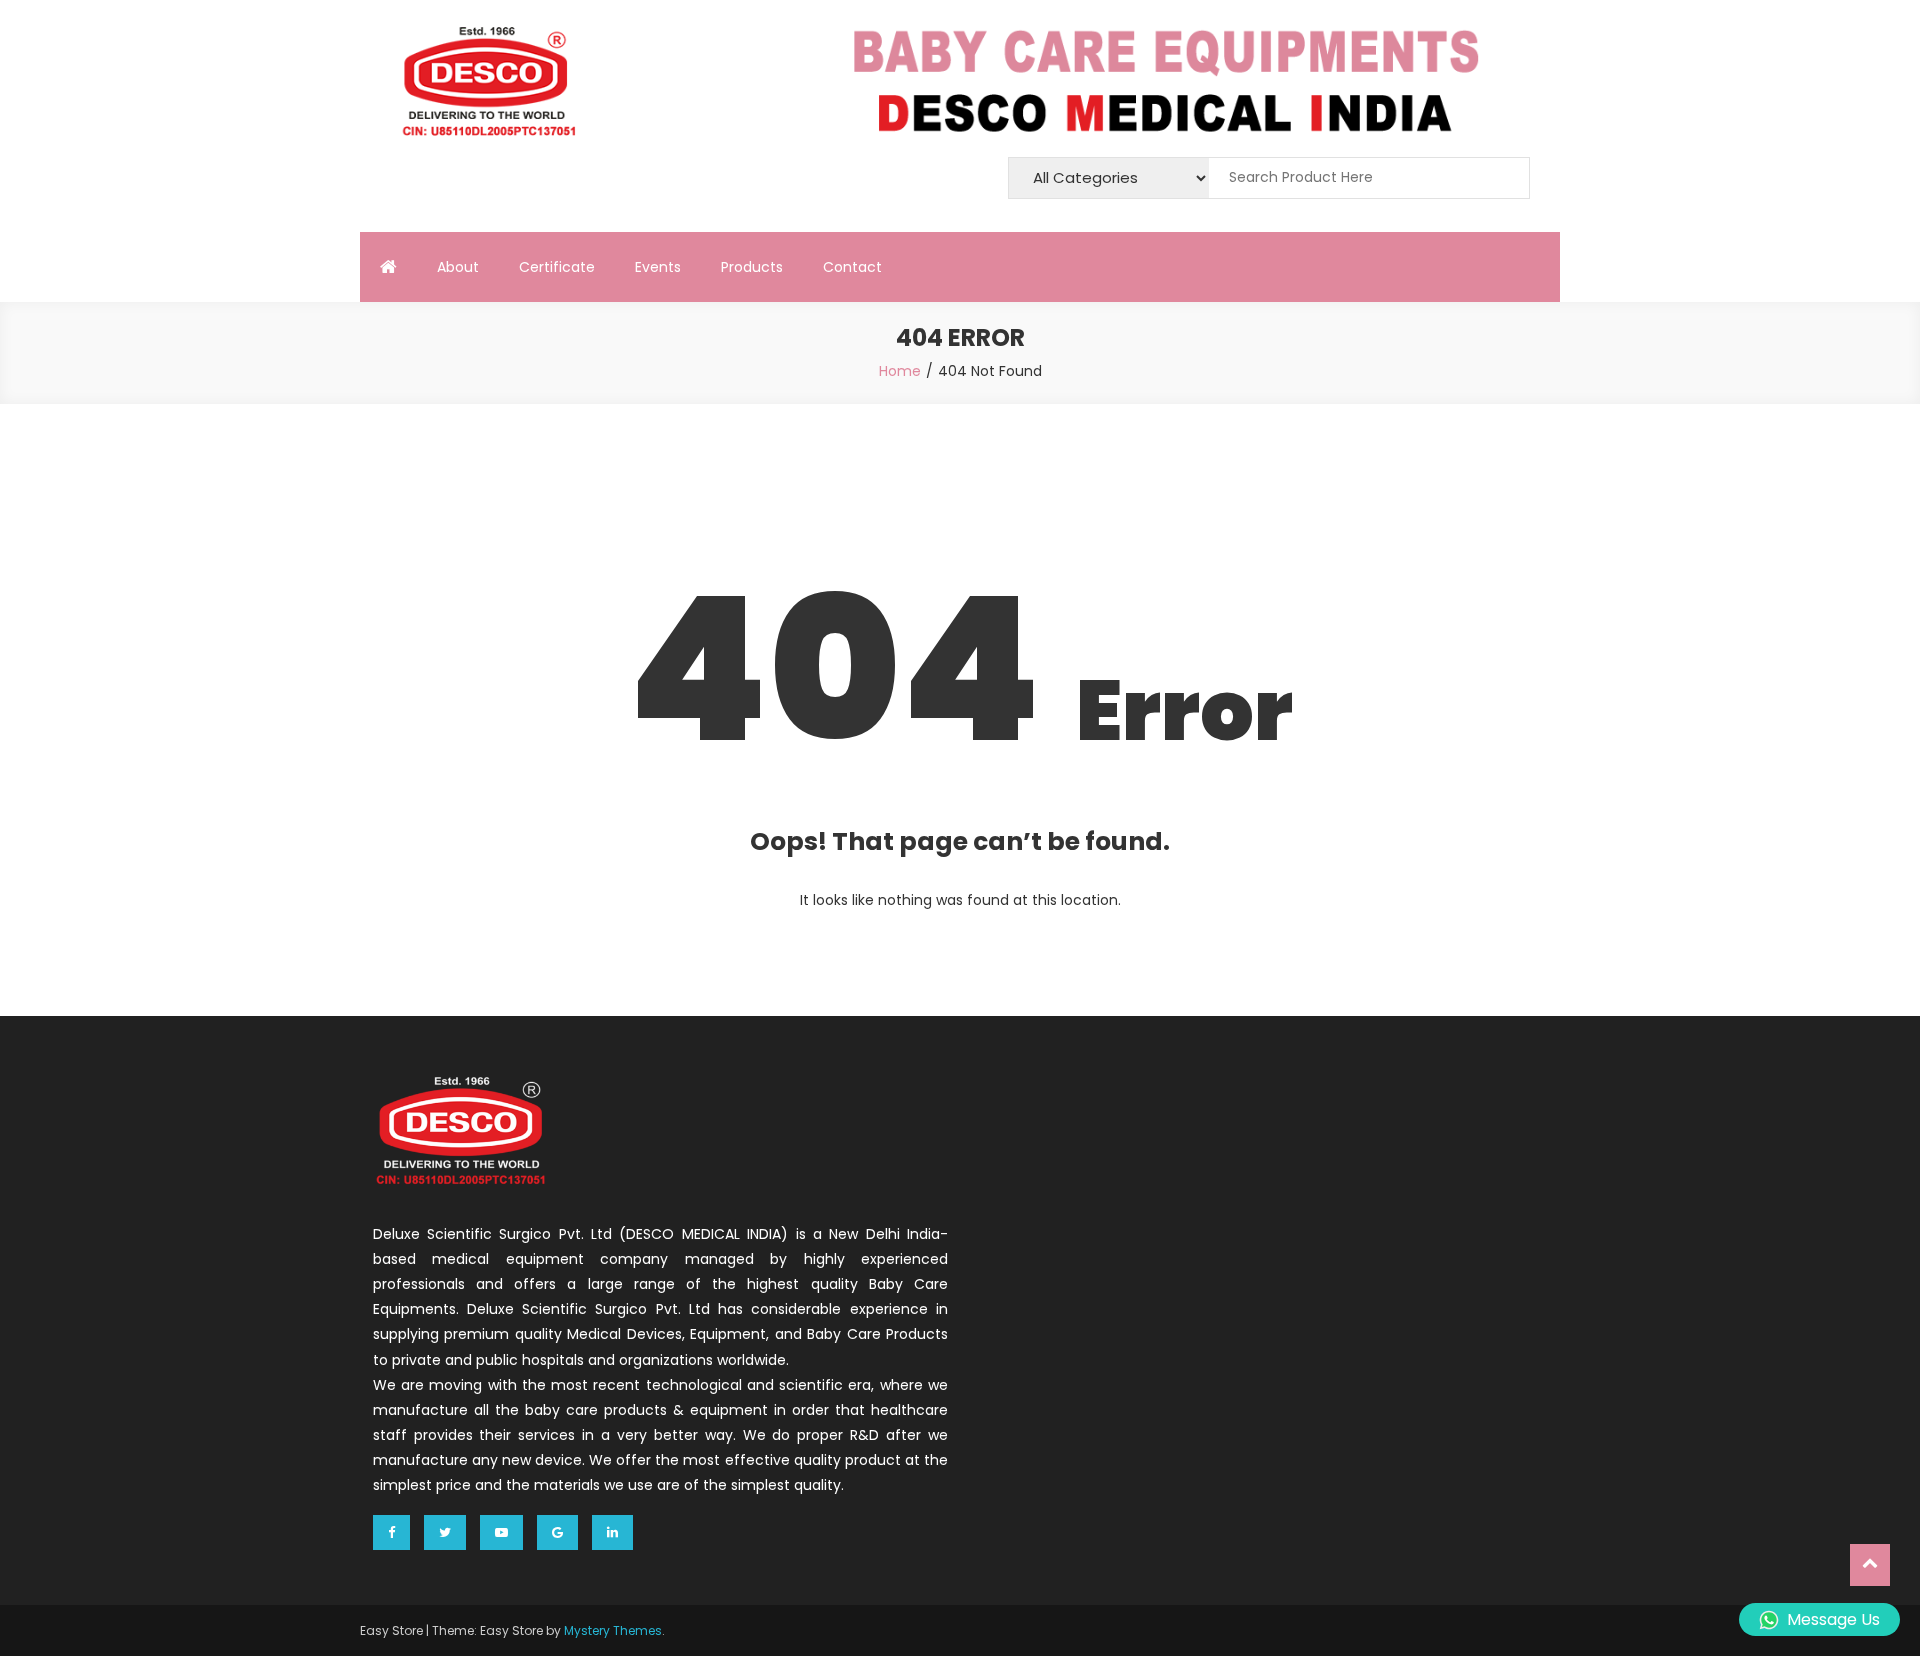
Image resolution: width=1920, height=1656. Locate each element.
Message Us (1833, 1619)
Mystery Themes (613, 1630)
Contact (852, 267)
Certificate (557, 267)
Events (658, 267)
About (458, 267)
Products (752, 267)
